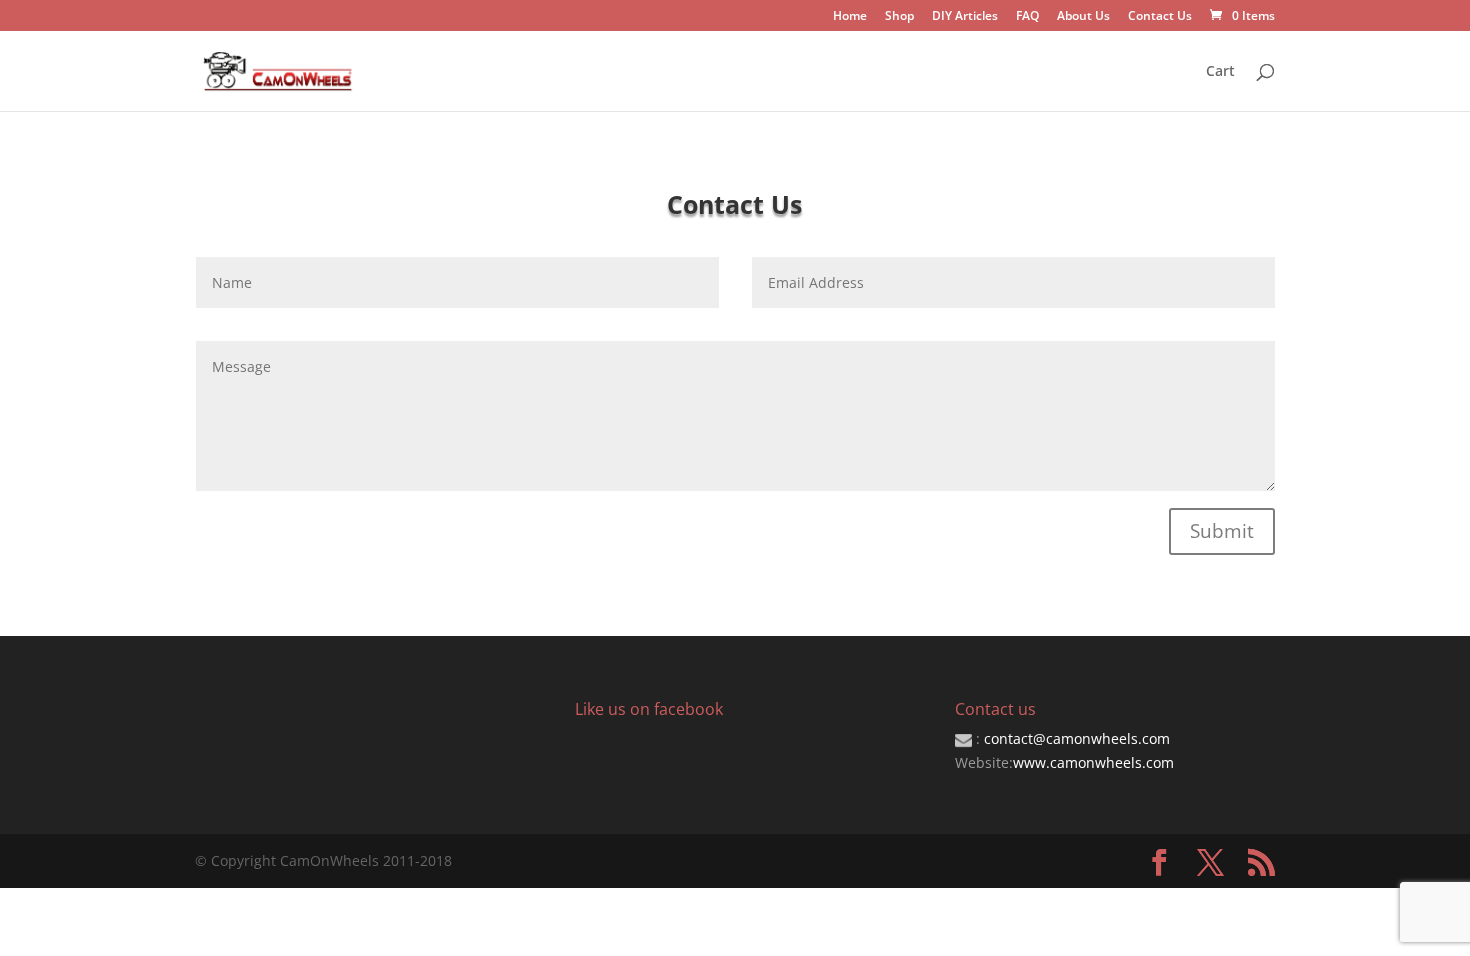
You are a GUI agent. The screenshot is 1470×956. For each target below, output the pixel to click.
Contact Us (1160, 17)
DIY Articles (965, 17)
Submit (1222, 531)
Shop (899, 17)
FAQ (1027, 17)
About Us (1083, 17)
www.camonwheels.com (1093, 762)
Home (850, 17)
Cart (1220, 72)
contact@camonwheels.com (1077, 738)
